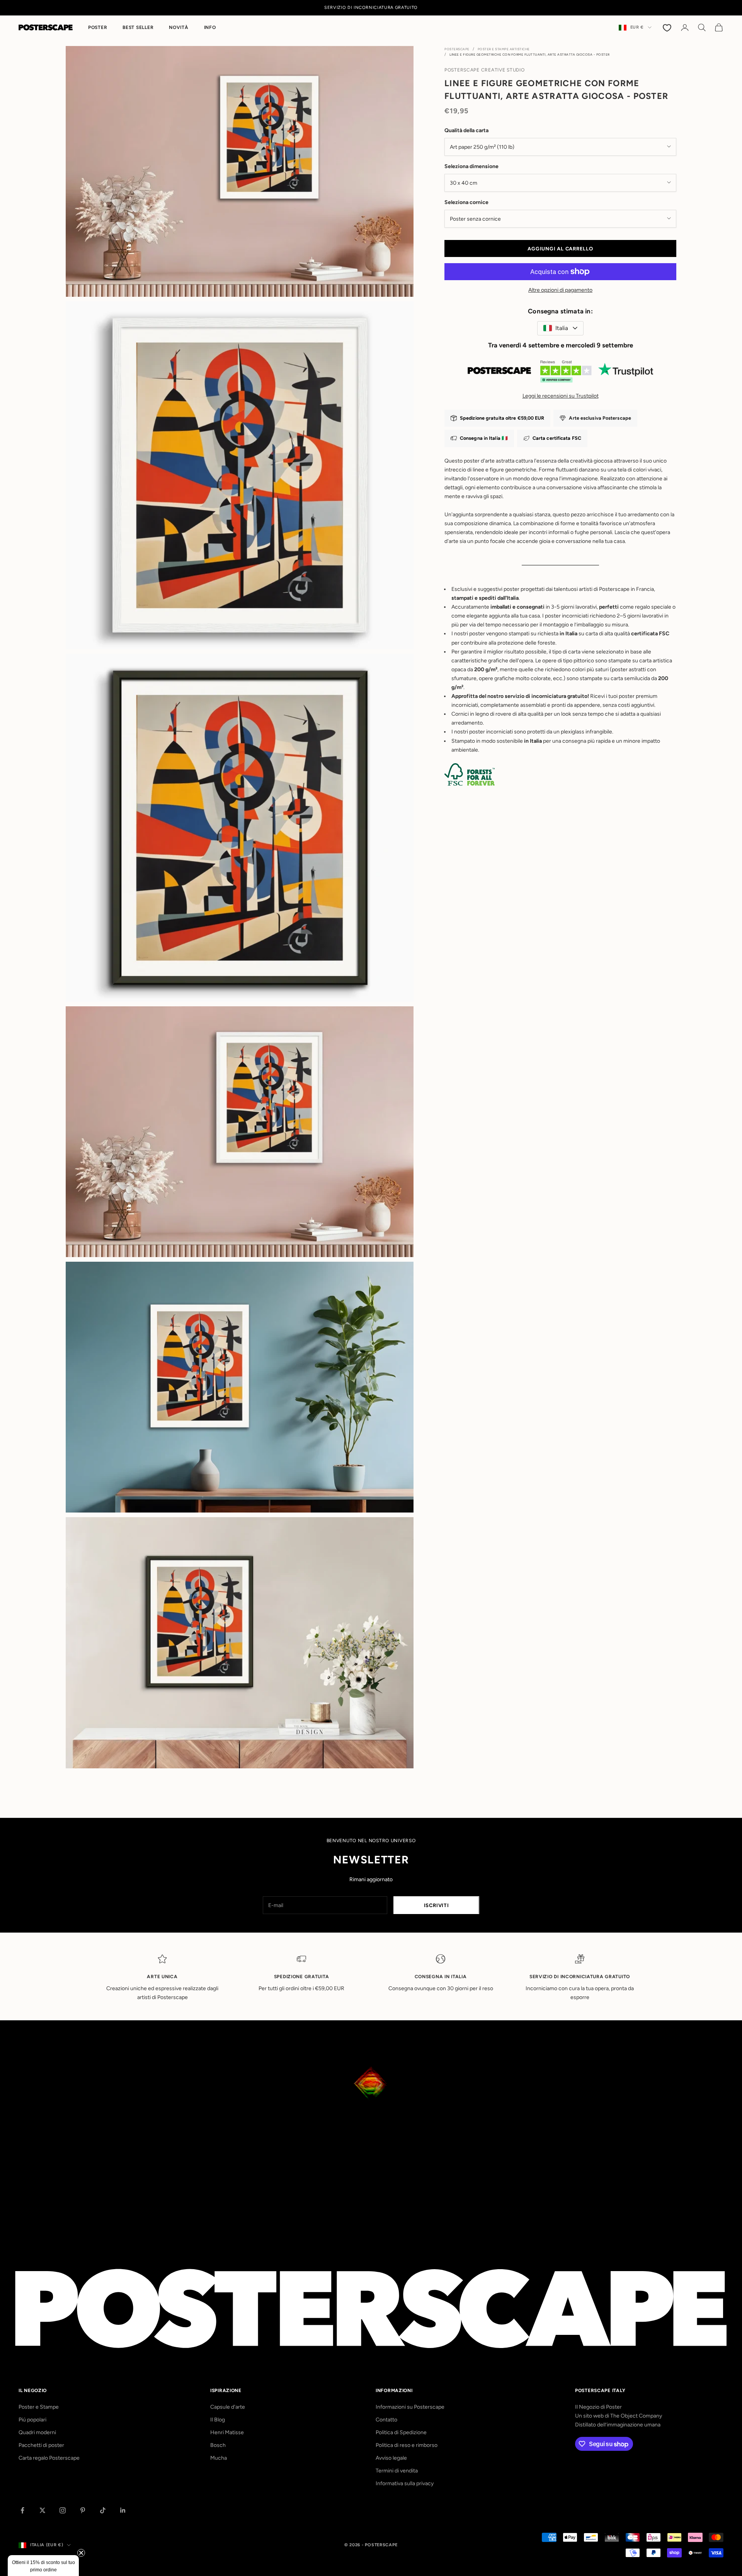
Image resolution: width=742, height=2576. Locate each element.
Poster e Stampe (39, 2407)
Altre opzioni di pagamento (560, 290)
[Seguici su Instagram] (63, 2510)
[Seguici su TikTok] (103, 2510)
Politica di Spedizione (401, 2432)
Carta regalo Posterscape (49, 2458)
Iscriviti (437, 1905)
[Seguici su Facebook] (22, 2510)
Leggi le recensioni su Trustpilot (561, 396)
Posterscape (457, 49)
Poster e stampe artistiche (504, 49)
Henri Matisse (227, 2432)
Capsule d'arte (228, 2407)
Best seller (138, 27)
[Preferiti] (668, 27)
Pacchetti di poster (41, 2445)
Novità (179, 27)
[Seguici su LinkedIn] (123, 2510)
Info (210, 27)
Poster (98, 27)
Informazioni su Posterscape (410, 2407)
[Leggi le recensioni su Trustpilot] (560, 373)
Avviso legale (391, 2458)
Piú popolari (32, 2420)
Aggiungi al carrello (560, 248)
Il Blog (218, 2420)
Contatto (386, 2420)
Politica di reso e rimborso (407, 2445)
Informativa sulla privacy (405, 2483)
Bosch (218, 2445)
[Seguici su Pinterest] (83, 2510)
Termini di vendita (397, 2471)
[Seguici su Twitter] (43, 2510)
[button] (43, 2566)
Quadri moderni (37, 2432)
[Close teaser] (81, 2553)
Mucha (219, 2458)
